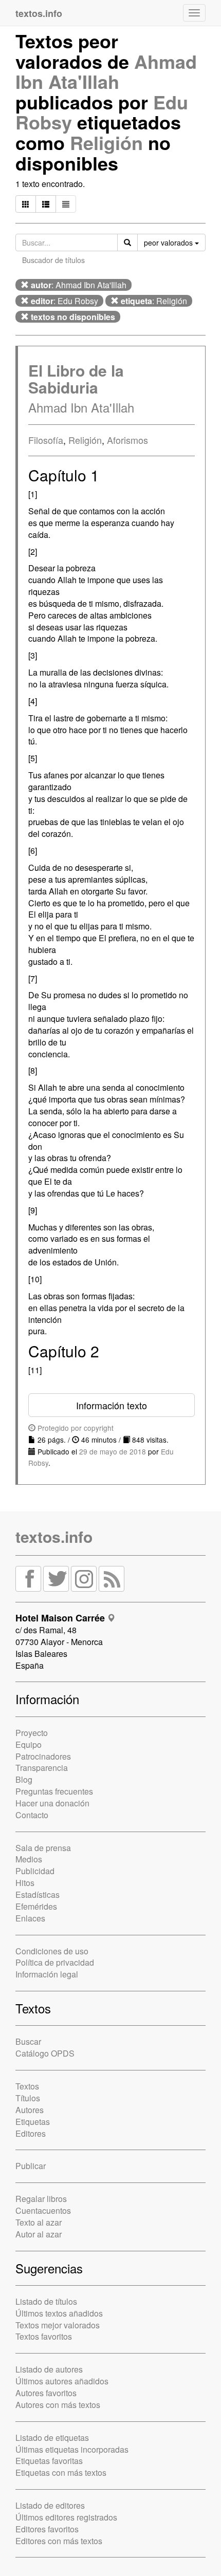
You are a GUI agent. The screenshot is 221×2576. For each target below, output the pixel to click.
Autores (30, 2110)
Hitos (25, 1883)
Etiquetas (33, 2122)
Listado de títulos (46, 2301)
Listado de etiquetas (52, 2438)
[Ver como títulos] (46, 204)
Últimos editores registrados (66, 2517)
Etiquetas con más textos (61, 2472)
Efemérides (36, 1906)
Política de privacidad (55, 1962)
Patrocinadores (43, 1756)
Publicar (31, 2166)
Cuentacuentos (43, 2210)
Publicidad (35, 1871)
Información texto (112, 1405)
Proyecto (32, 1733)
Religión (106, 142)
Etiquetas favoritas (49, 2461)
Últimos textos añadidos (59, 2313)
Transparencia (42, 1768)
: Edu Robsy (65, 301)
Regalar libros (41, 2199)
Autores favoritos (46, 2393)
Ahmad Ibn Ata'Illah (106, 71)
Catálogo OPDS (45, 2053)
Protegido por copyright (75, 1428)
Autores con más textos (58, 2405)
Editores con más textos (59, 2541)
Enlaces (30, 1918)
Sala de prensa (43, 1848)
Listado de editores (50, 2505)
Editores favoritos (47, 2529)
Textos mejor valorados (58, 2325)
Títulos (28, 2098)
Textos (27, 2086)
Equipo (29, 1744)
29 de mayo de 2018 (113, 1451)
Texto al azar (39, 2222)
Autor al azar (39, 2234)
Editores (31, 2133)
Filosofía (46, 440)
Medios (29, 1859)
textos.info (54, 1536)
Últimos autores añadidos (62, 2381)
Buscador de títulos (53, 260)
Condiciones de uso (52, 1951)
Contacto (32, 1815)
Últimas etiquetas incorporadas (72, 2449)
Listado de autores (49, 2369)
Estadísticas (38, 1894)
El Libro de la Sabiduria (76, 379)
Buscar (28, 2041)
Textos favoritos (44, 2336)
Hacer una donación (52, 1803)
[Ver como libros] (26, 204)
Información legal (47, 1974)
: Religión (154, 301)
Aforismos (127, 440)
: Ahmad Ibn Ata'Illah (79, 285)
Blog (24, 1779)
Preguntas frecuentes (54, 1791)
